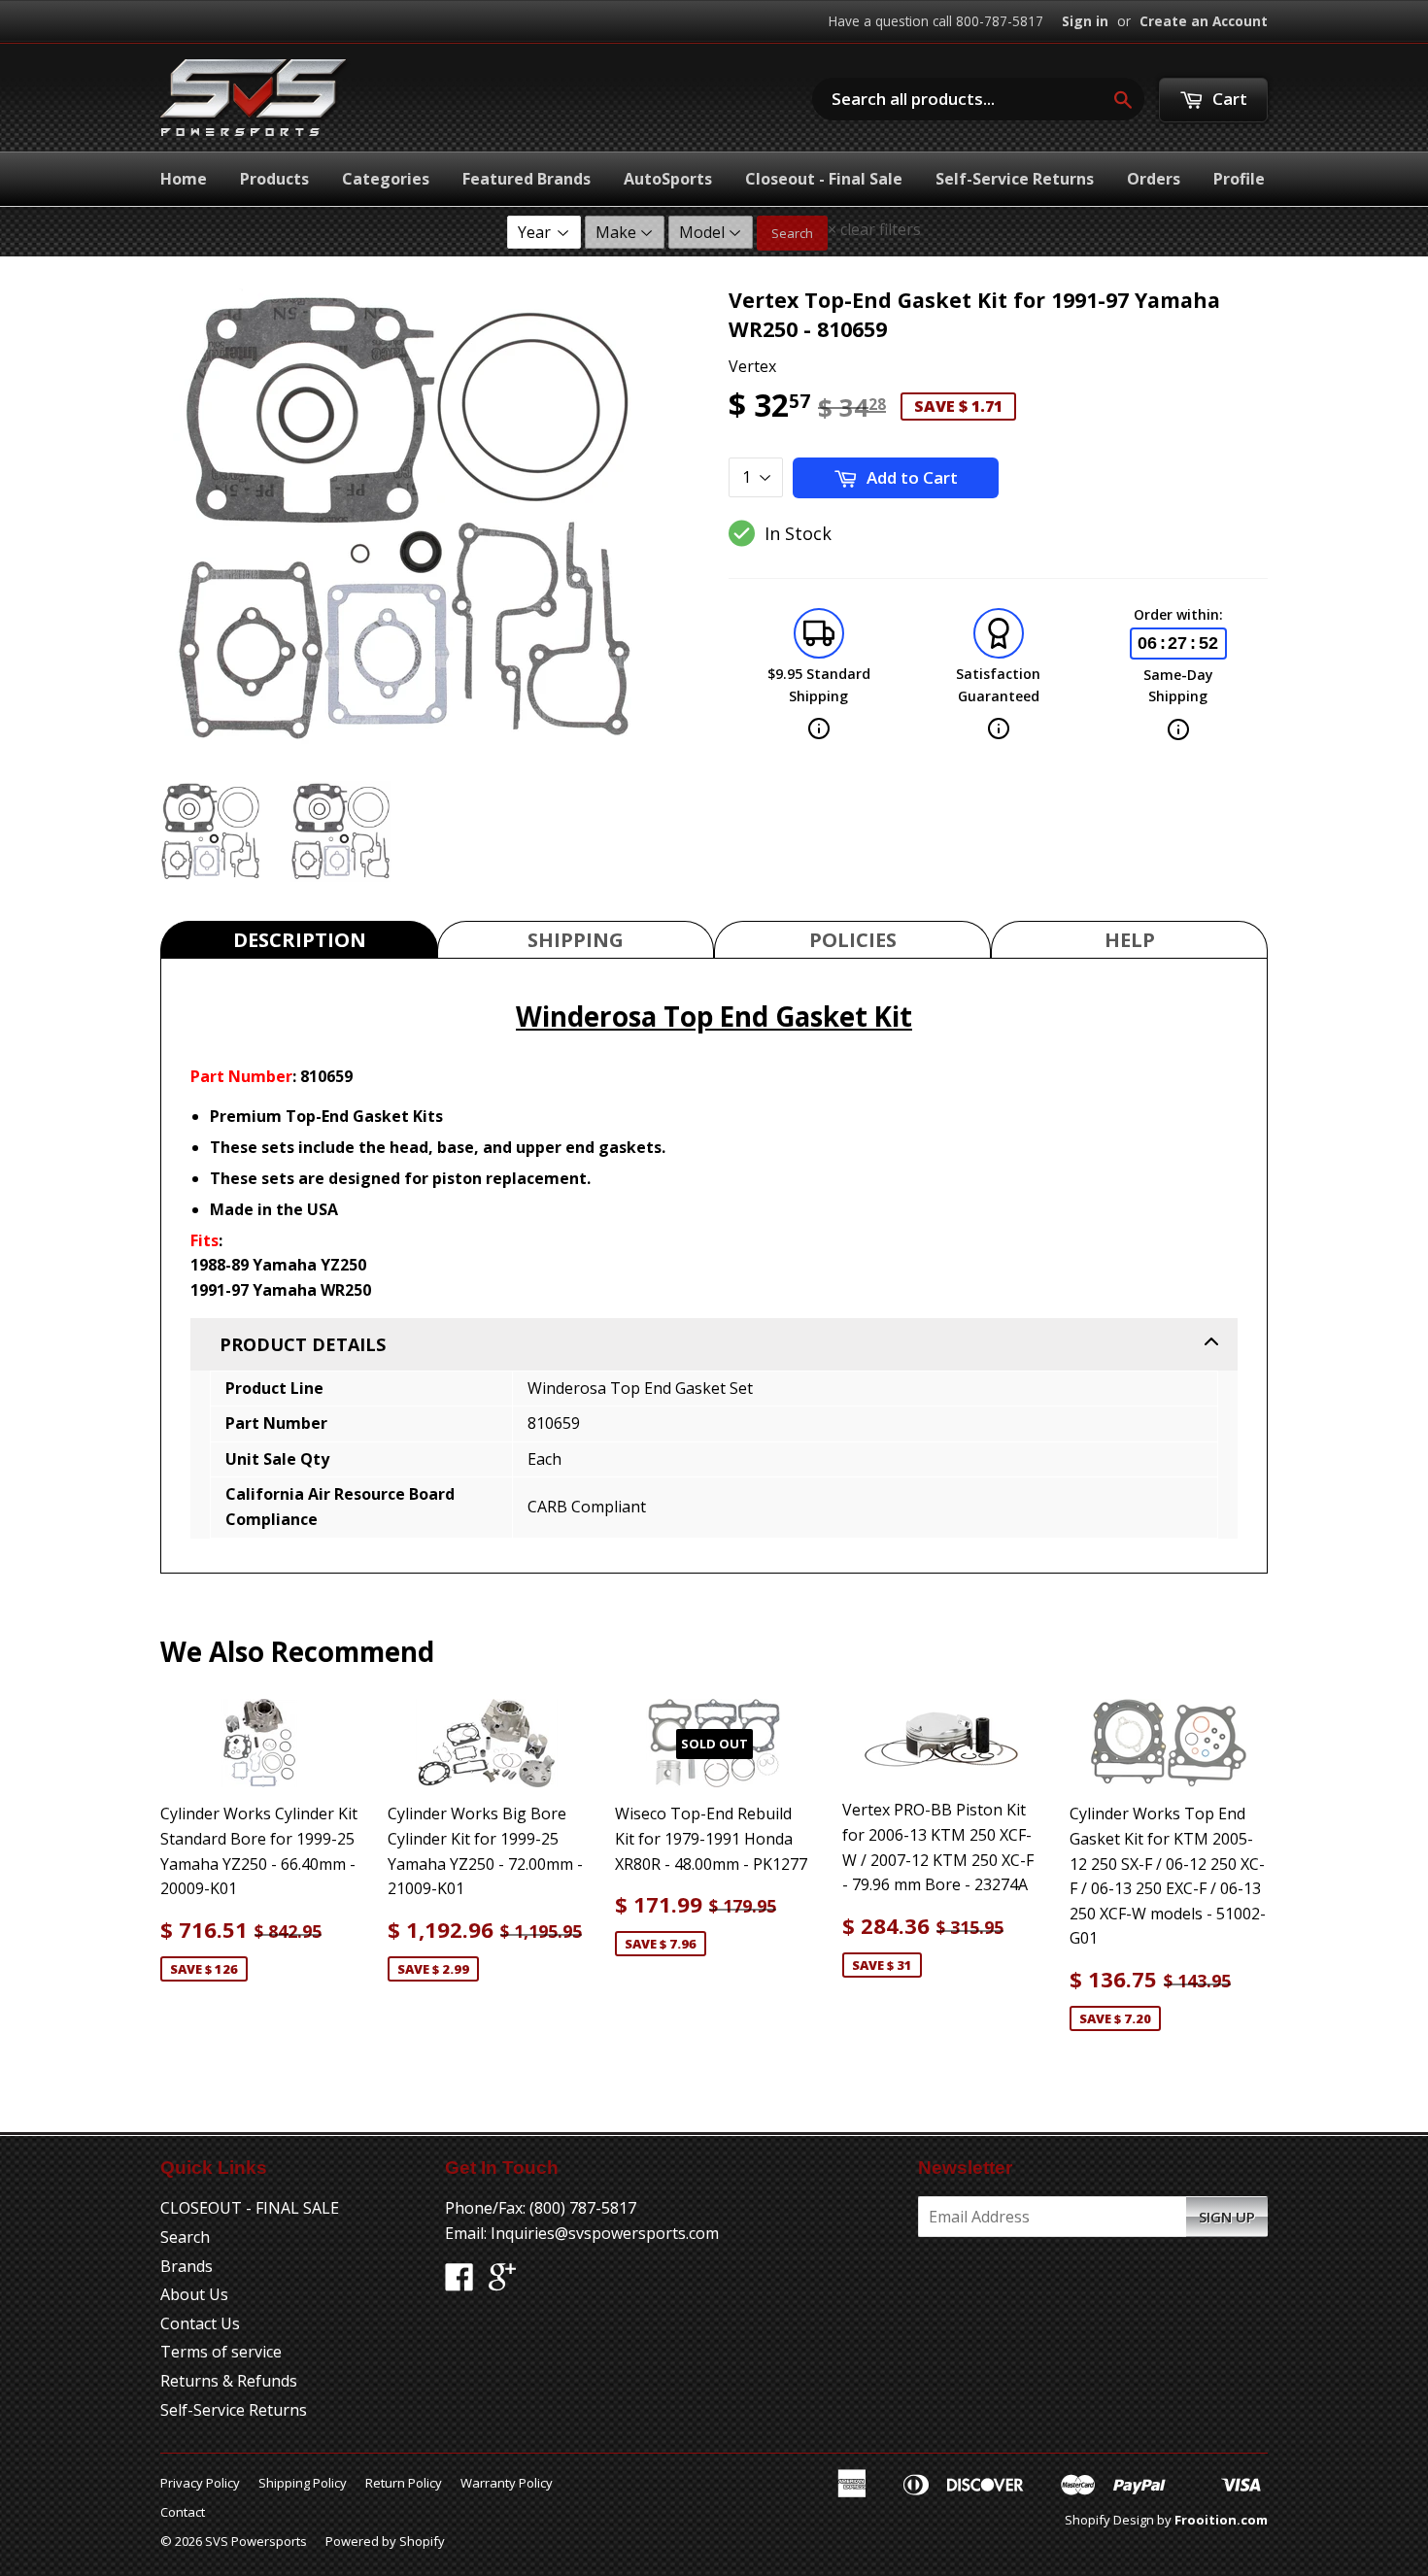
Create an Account (1204, 21)
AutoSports (668, 179)
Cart (1228, 99)
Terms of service (221, 2352)
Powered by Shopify (385, 2541)
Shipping (576, 940)
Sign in (1085, 21)
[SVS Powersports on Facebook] (459, 2283)
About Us (194, 2294)
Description (300, 940)
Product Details (303, 1344)
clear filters (874, 229)
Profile (1239, 179)
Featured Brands (527, 179)
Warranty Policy (507, 2483)
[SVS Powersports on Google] (502, 2283)
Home (184, 179)
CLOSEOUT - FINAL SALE (250, 2208)
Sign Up (1227, 2217)
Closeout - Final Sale (824, 179)
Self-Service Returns (1015, 179)
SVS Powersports (256, 2541)
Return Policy (404, 2483)
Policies (853, 940)
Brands (187, 2266)
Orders (1154, 179)
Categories (386, 179)
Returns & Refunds (229, 2381)
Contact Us (200, 2323)
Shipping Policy (303, 2483)
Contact (183, 2512)
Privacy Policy (200, 2483)
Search (792, 233)
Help (1130, 940)
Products (274, 179)
